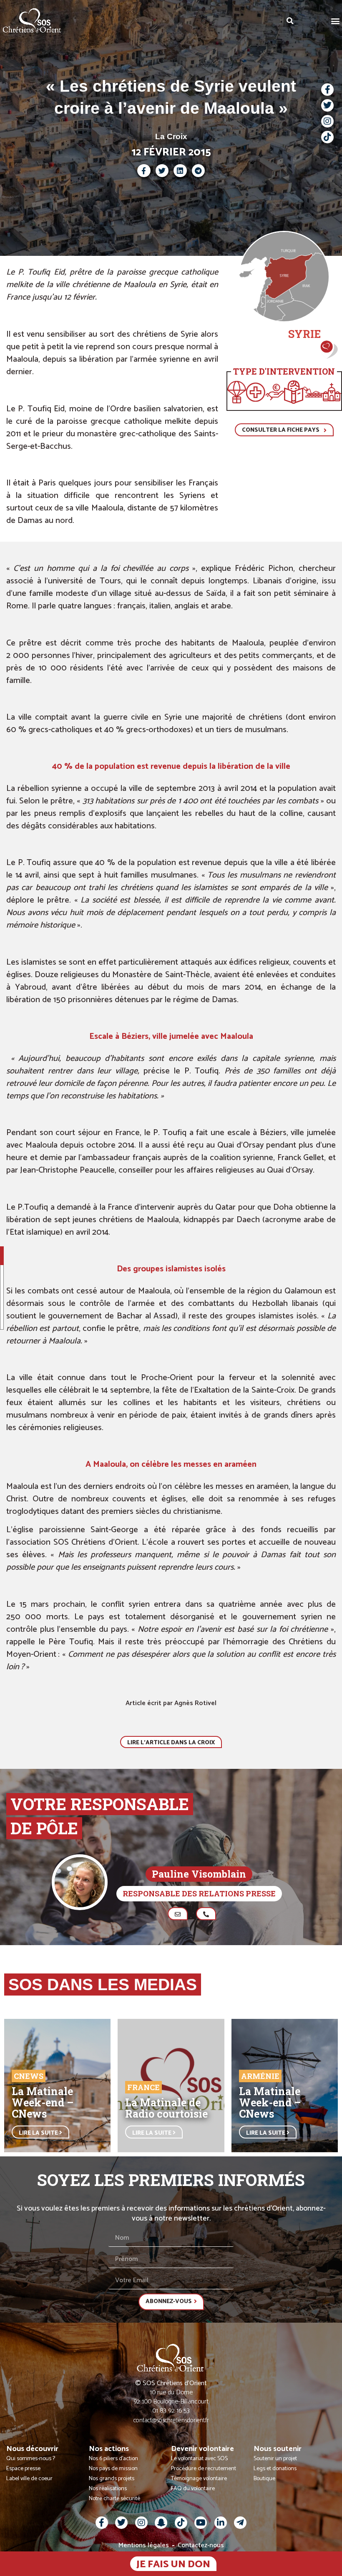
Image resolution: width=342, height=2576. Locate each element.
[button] (335, 21)
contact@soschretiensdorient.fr (171, 2420)
